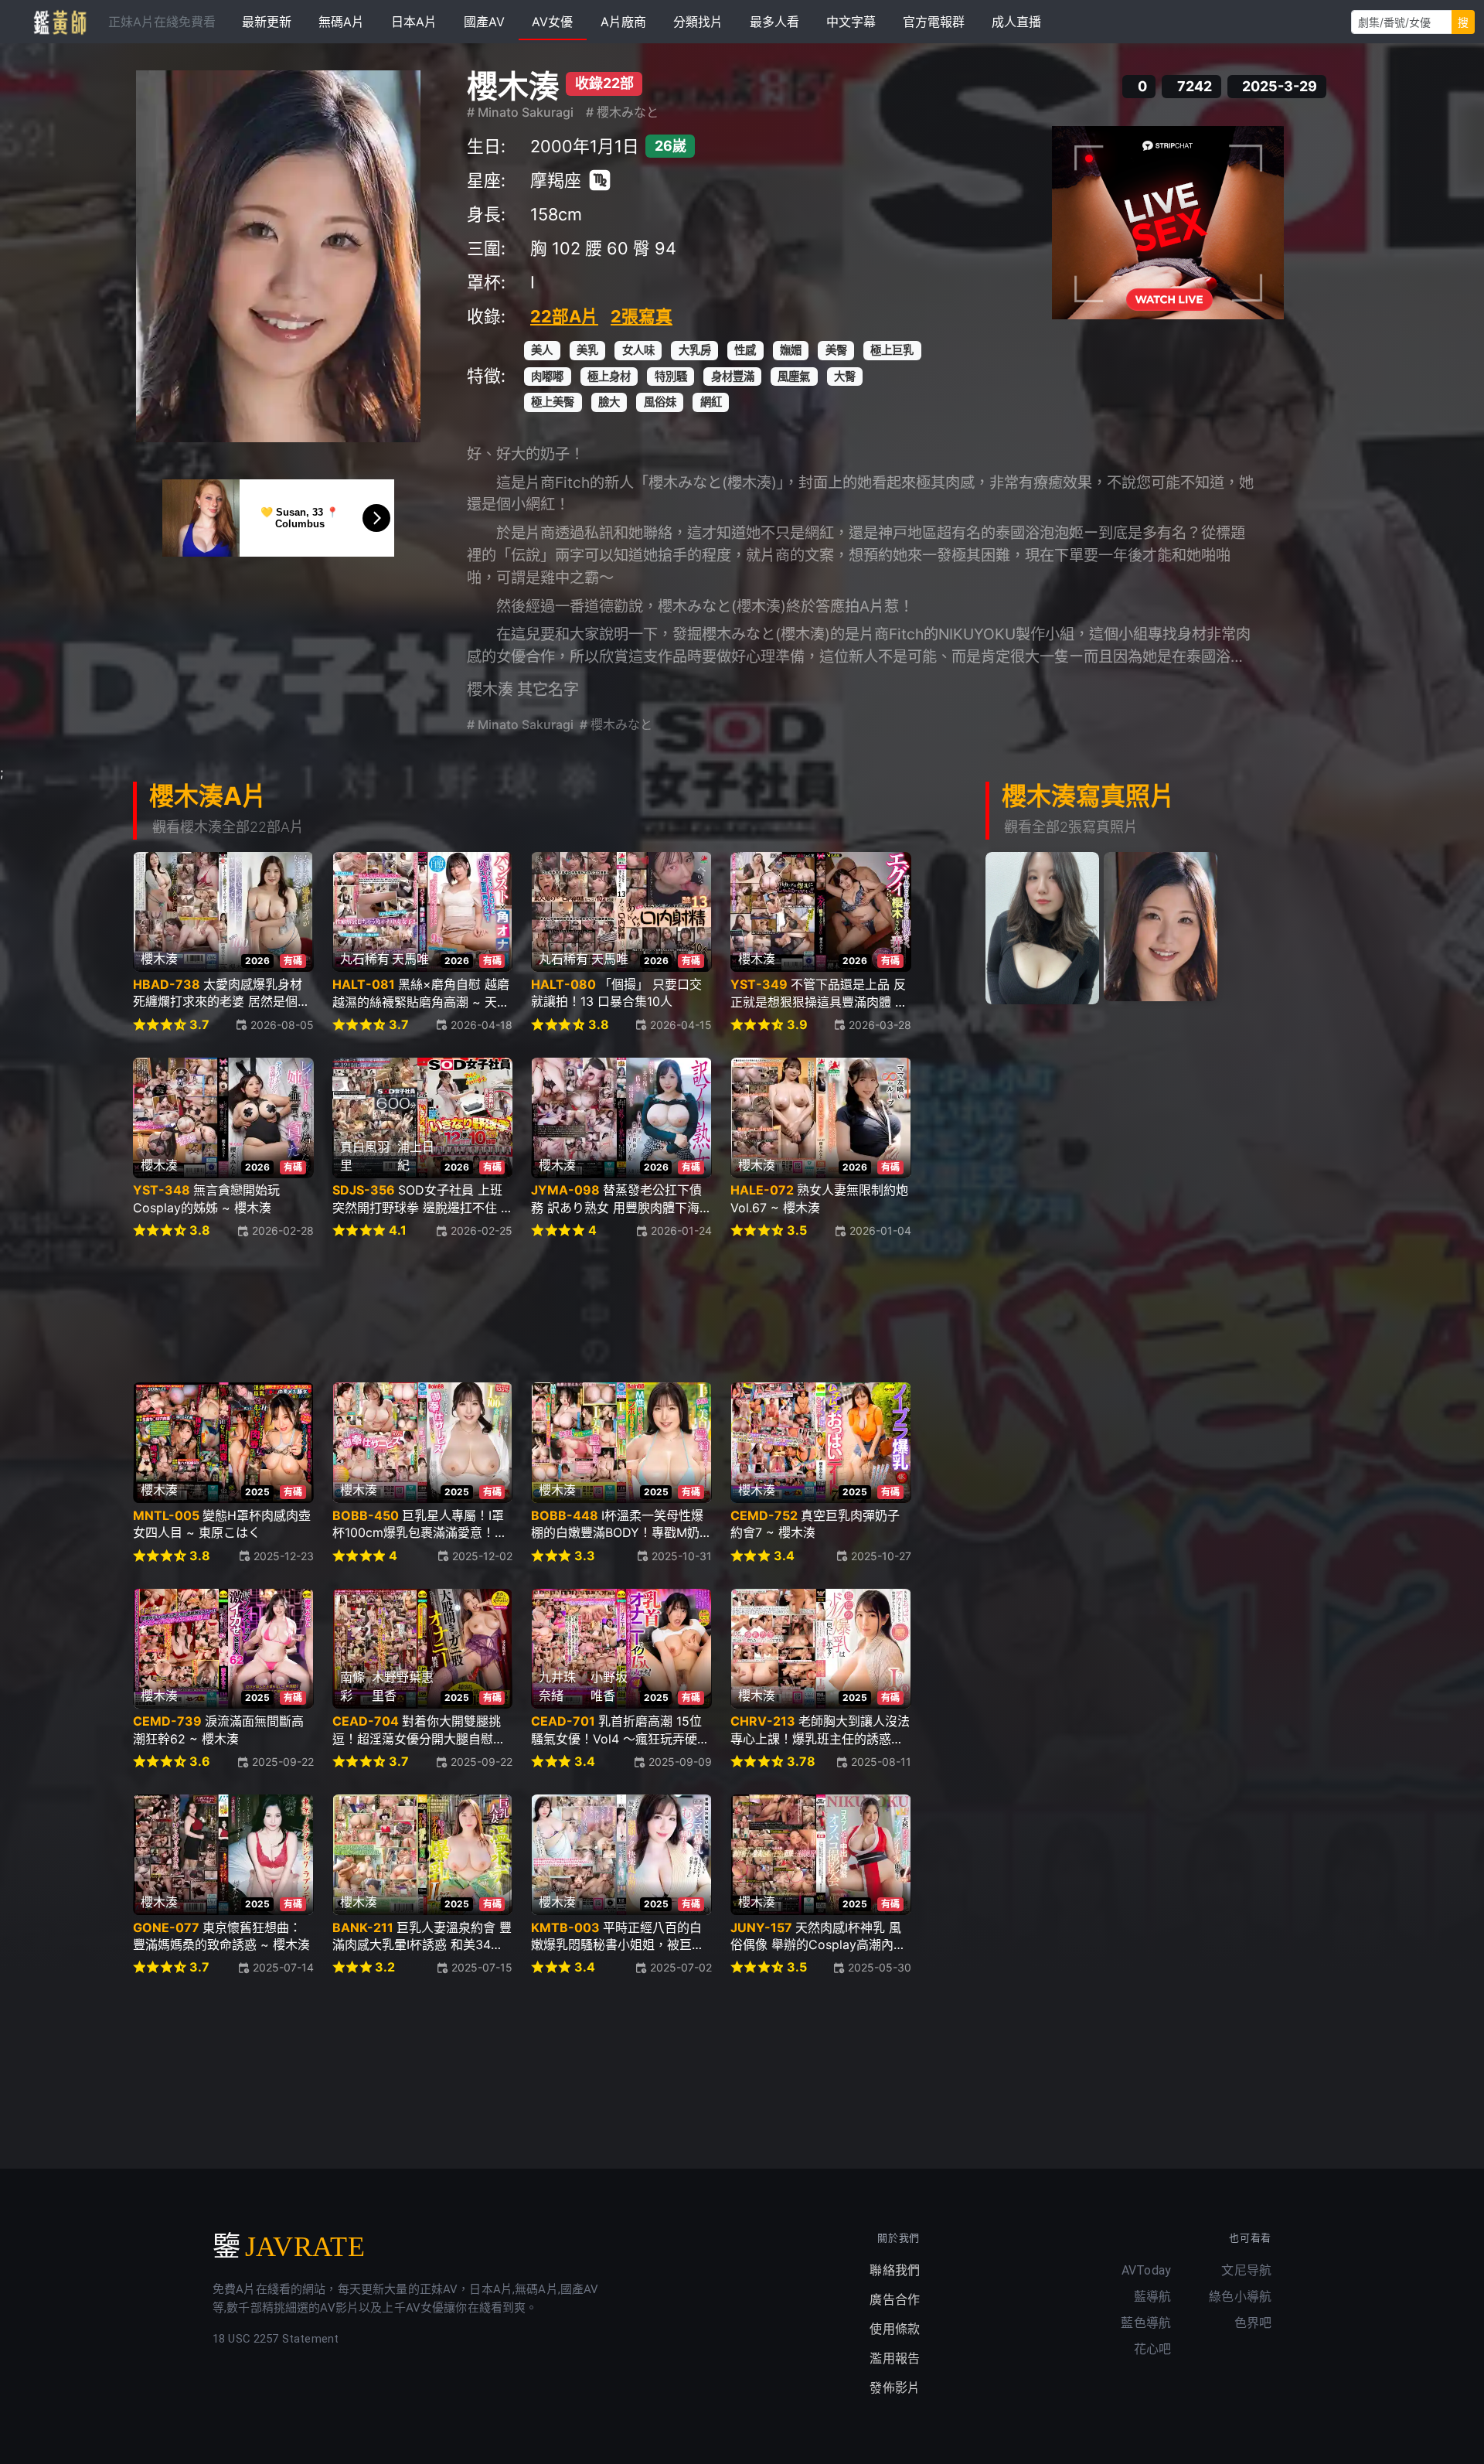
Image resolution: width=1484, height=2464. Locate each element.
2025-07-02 (681, 1967)
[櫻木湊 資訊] (278, 256)
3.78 (801, 1762)
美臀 (836, 350)
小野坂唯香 (609, 1686)
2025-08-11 (881, 1762)
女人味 (638, 350)
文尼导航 (1246, 2270)
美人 (542, 350)
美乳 (587, 350)
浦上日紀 (416, 1156)
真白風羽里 (365, 1156)
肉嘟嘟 (547, 376)
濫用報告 (895, 2358)
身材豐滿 (733, 376)
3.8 (599, 1025)
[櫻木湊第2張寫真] (1161, 927)
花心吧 (1152, 2349)
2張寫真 (642, 316)
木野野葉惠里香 (403, 1686)
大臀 (845, 376)
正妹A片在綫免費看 (162, 22)
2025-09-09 (680, 1762)
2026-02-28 (283, 1230)
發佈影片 (895, 2388)
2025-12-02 (482, 1556)
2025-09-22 (283, 1762)
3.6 (200, 1762)
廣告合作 (895, 2300)
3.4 (784, 1556)
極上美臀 (553, 402)
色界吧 (1253, 2323)
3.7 (199, 1025)
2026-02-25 (482, 1230)
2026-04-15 (681, 1025)
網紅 (711, 402)
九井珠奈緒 (557, 1686)
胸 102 (555, 248)
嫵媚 (791, 350)
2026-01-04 (880, 1230)
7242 (1195, 87)
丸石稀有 (365, 959)
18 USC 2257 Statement (276, 2339)
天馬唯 (410, 959)
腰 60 (607, 248)
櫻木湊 (513, 86)
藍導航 (1152, 2297)
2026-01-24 (681, 1230)
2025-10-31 (682, 1556)
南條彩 (352, 1686)
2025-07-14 (283, 1967)
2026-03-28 (880, 1025)
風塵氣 (794, 376)
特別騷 (671, 376)
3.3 (585, 1556)
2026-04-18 (482, 1025)
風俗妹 (660, 402)
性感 (745, 350)
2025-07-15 (482, 1967)
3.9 (797, 1025)
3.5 (797, 1230)
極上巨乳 (892, 350)
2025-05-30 (880, 1967)
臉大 (609, 402)
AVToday (1146, 2270)
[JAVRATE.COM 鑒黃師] (59, 22)
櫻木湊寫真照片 (1088, 796)
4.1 (398, 1230)
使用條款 (895, 2329)
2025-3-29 (1280, 87)
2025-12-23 (284, 1556)
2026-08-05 (282, 1025)
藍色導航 (1146, 2323)
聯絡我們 (895, 2270)
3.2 (385, 1967)
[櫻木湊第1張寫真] (1043, 928)
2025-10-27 (881, 1556)
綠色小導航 (1240, 2297)
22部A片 (564, 316)
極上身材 (609, 376)
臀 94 (655, 248)
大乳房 (695, 350)
